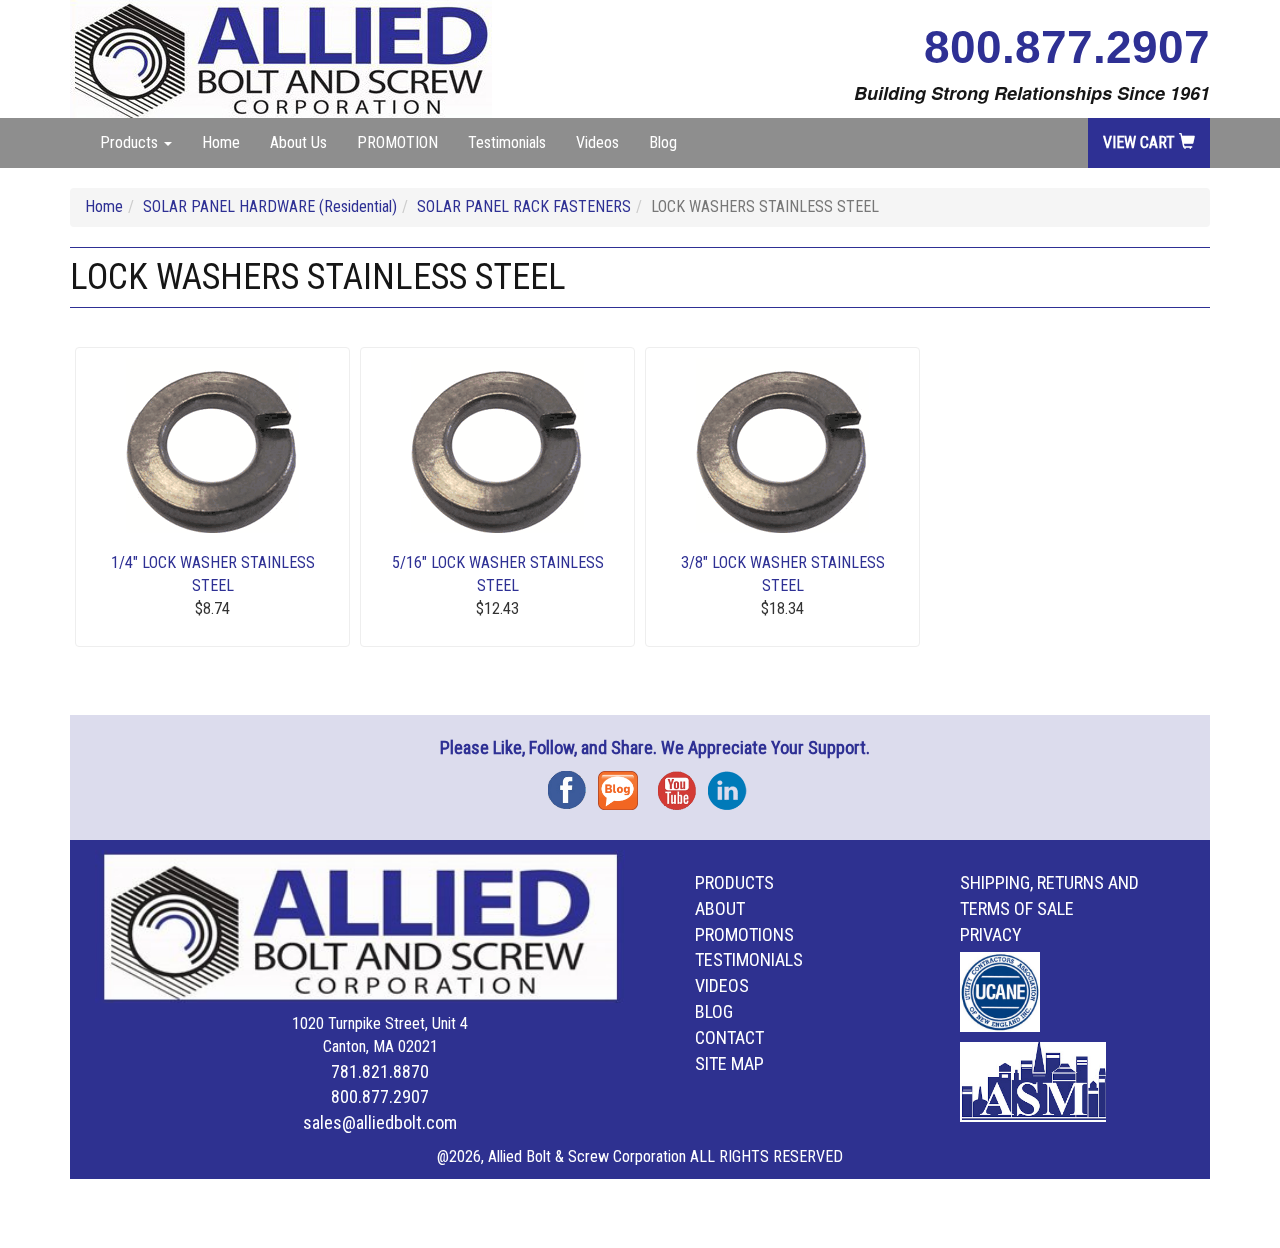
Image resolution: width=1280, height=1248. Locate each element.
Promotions (744, 934)
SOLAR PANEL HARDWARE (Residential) (270, 206)
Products (734, 882)
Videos (597, 142)
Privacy (991, 934)
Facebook (573, 783)
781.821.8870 (380, 1071)
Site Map (729, 1063)
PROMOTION (397, 142)
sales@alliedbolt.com (380, 1122)
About (720, 908)
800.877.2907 (1067, 47)
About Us (298, 142)
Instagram (733, 783)
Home (221, 142)
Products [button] (131, 142)
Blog (663, 142)
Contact (729, 1037)
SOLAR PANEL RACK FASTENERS (524, 206)
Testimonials (507, 142)
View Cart (1141, 142)
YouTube (683, 783)
